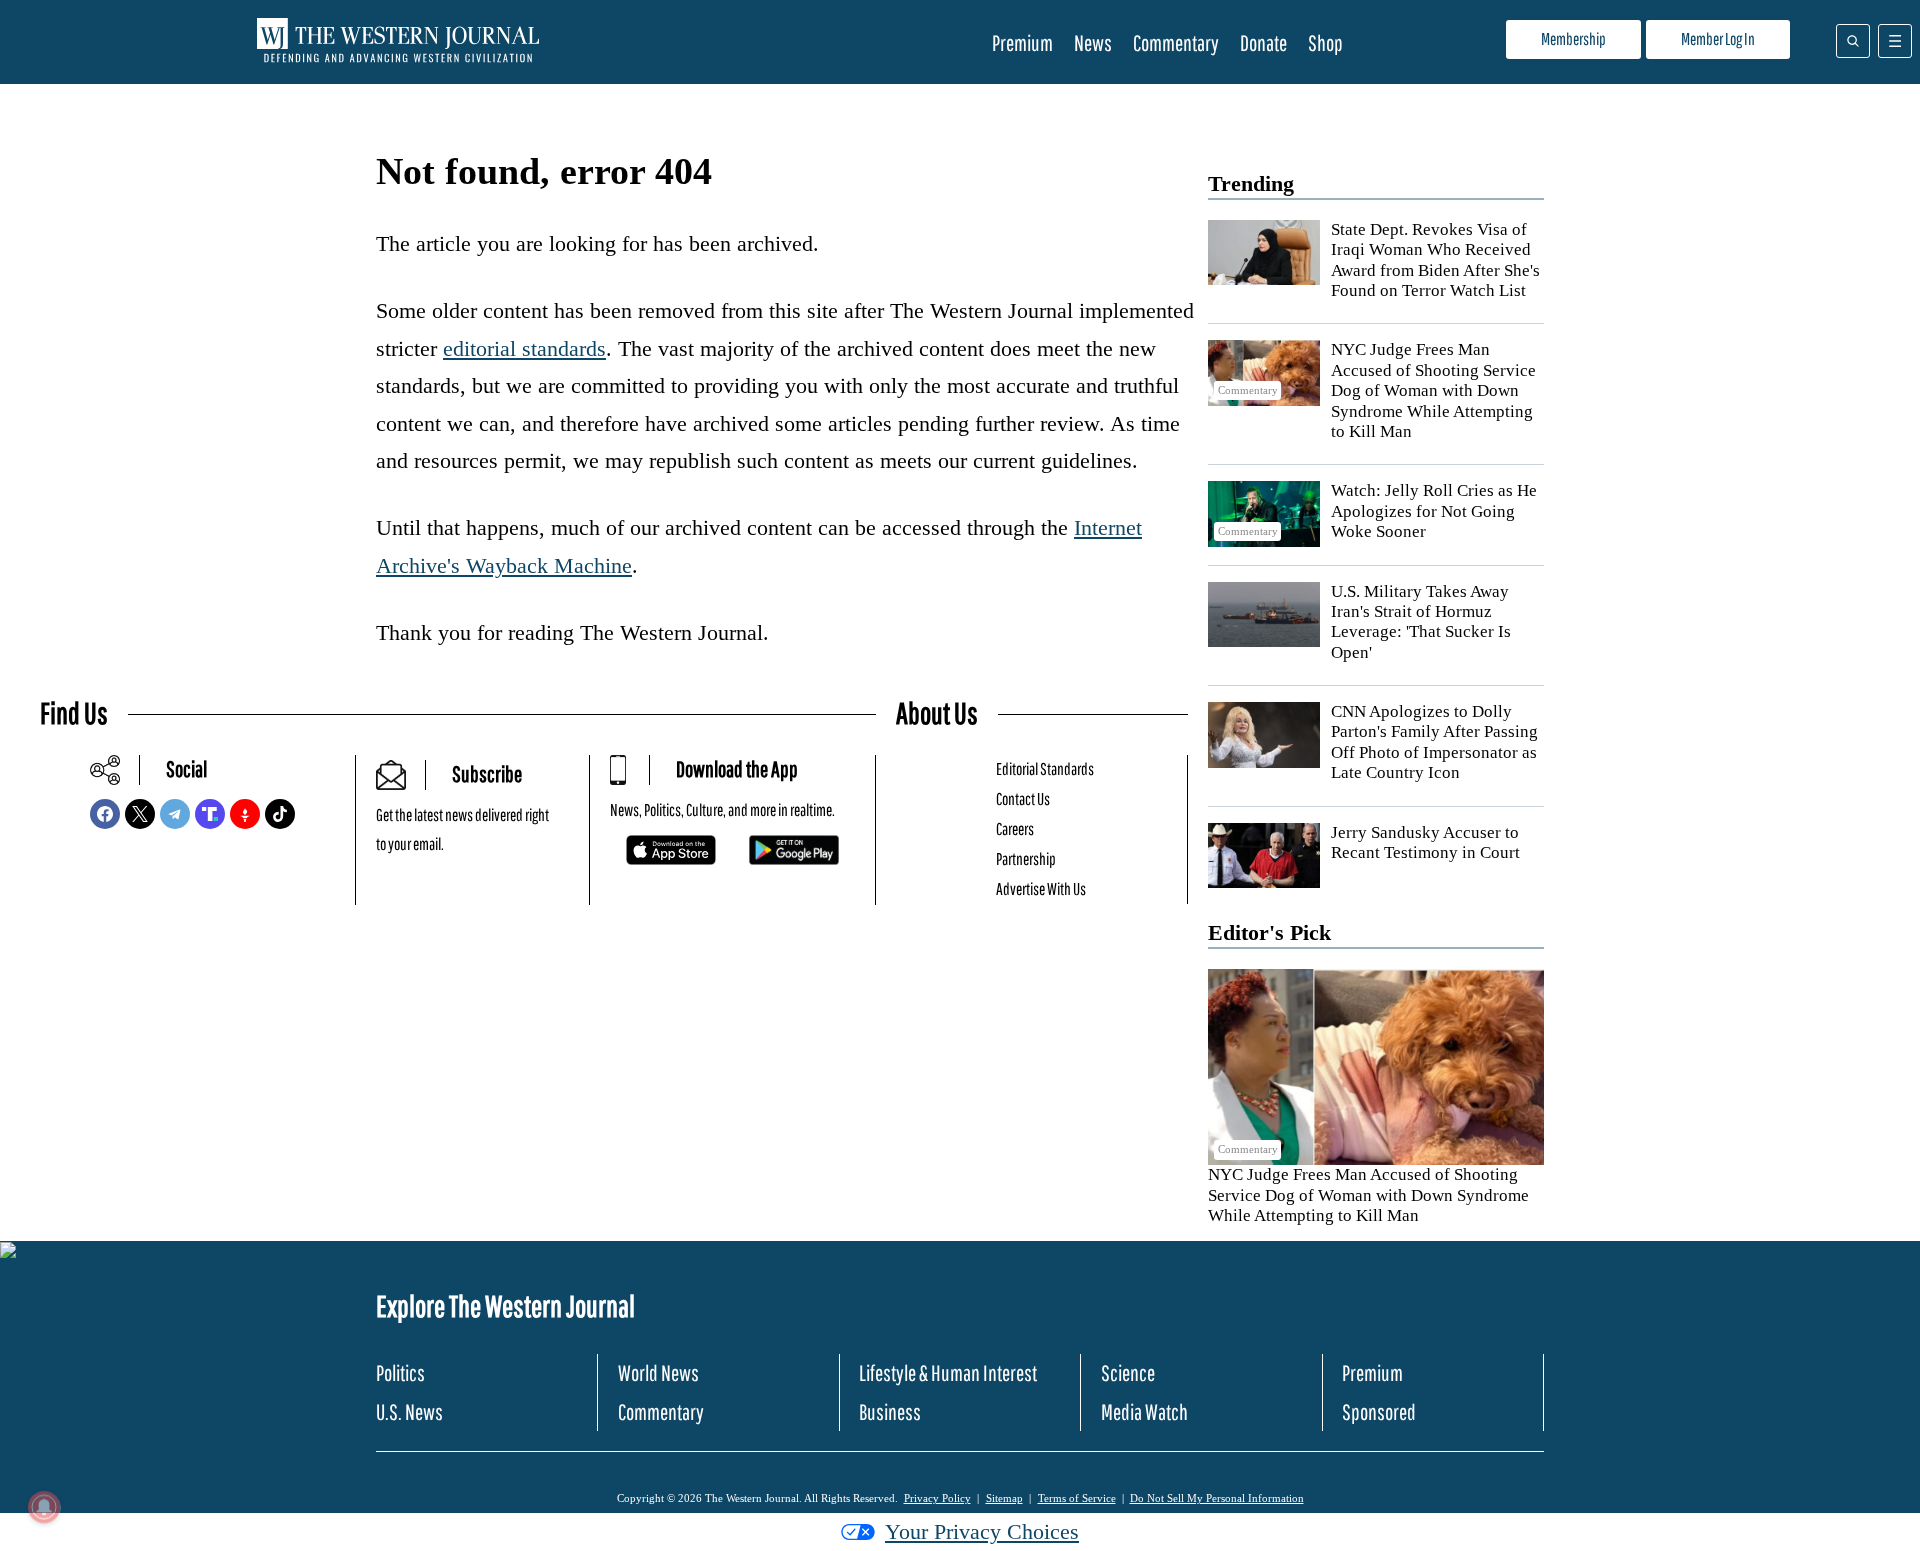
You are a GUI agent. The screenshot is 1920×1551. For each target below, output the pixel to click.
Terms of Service (1077, 1498)
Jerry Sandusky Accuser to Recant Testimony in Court (1425, 842)
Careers (1015, 828)
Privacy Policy (937, 1498)
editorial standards (524, 348)
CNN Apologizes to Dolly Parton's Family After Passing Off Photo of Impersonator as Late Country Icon (1434, 742)
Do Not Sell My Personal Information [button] (1217, 1498)
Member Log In (1718, 38)
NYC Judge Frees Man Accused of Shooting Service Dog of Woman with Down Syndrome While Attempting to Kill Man (1433, 390)
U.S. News (409, 1411)
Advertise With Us (1041, 888)
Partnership (1026, 858)
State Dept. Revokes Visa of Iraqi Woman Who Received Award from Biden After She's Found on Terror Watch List (1435, 260)
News (1093, 42)
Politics (400, 1372)
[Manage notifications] (44, 1507)
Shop (1325, 42)
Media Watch (1144, 1411)
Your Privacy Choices (982, 1531)
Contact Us (1023, 798)
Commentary (1176, 42)
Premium (1022, 42)
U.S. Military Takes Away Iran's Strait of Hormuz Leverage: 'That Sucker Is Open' (1421, 622)
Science (1128, 1372)
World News (658, 1372)
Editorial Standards (1045, 768)
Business (890, 1411)
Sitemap (1004, 1498)
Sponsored (1379, 1411)
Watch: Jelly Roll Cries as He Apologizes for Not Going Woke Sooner (1434, 511)
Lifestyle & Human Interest (948, 1372)
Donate (1263, 42)
